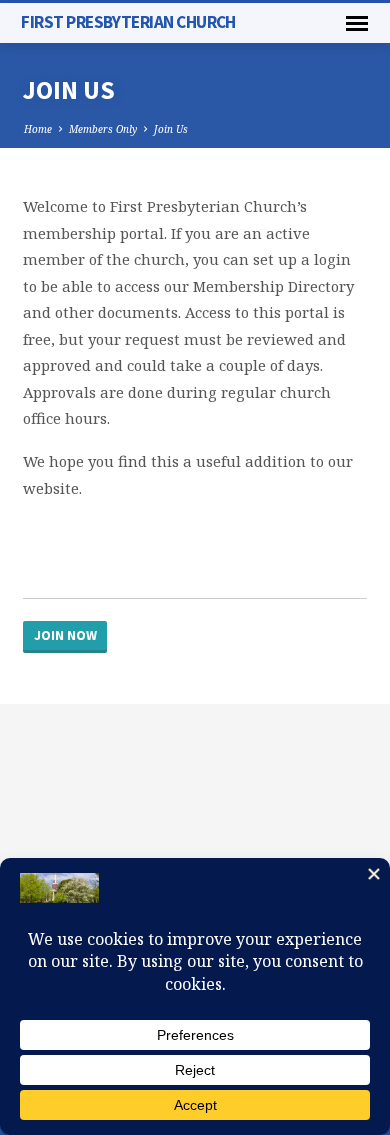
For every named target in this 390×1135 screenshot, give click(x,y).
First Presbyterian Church (128, 22)
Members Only (103, 129)
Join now (65, 635)
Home (38, 129)
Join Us (171, 129)
